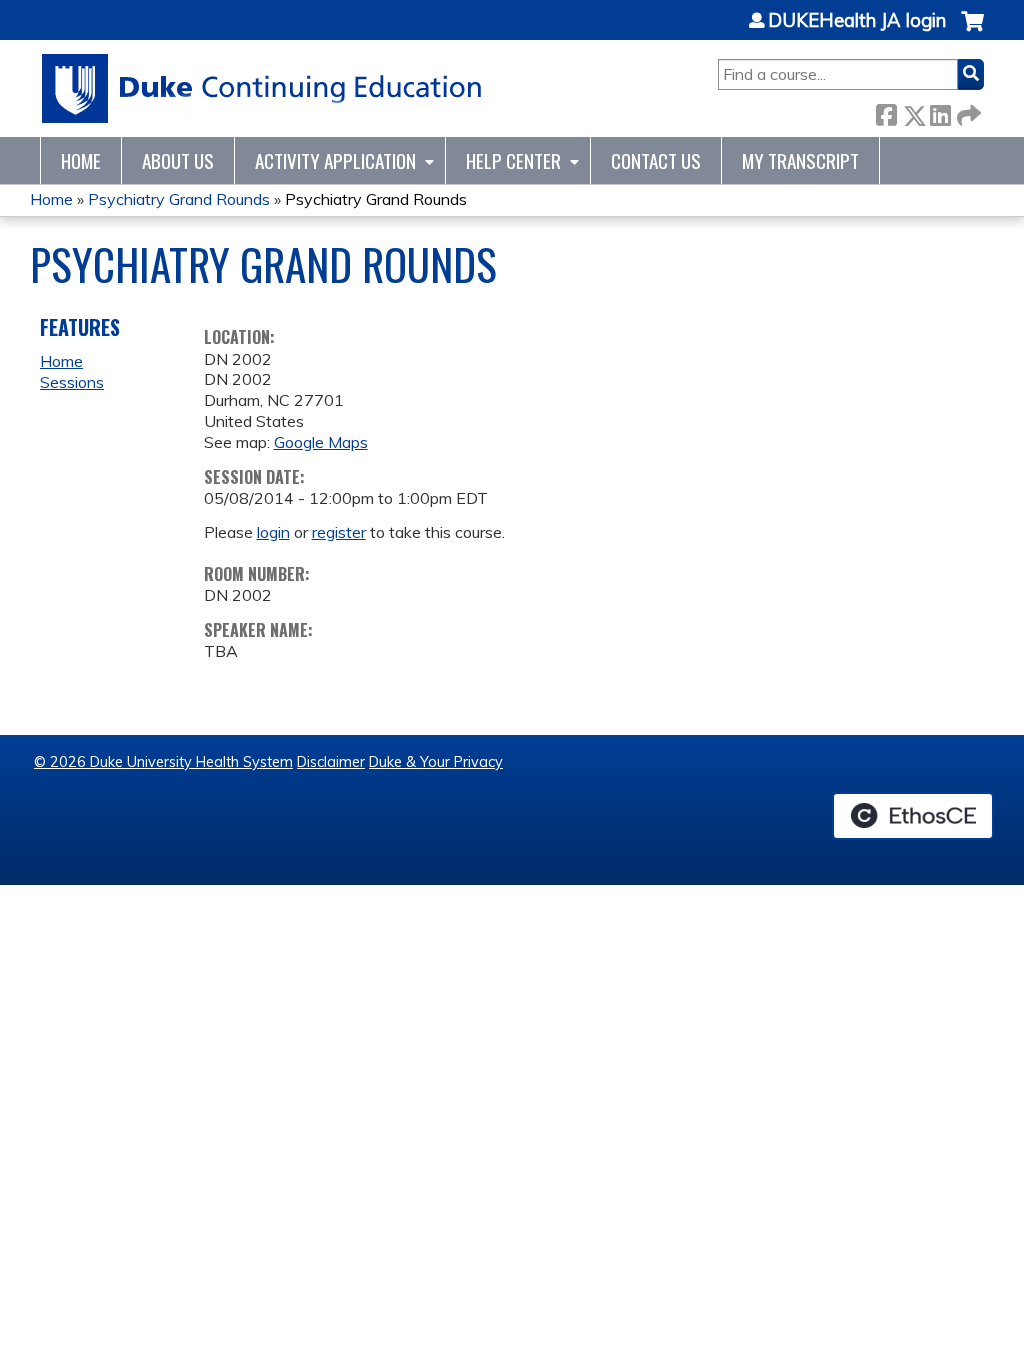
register (339, 532)
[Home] (262, 88)
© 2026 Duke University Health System (163, 762)
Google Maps (321, 442)
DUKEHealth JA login (857, 21)
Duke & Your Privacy (436, 762)
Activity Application (335, 160)
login (273, 532)
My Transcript (800, 160)
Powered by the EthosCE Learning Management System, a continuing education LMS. (913, 816)
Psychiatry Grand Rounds (179, 199)
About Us (178, 160)
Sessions (72, 382)
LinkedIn (940, 111)
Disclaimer (331, 762)
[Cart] (972, 31)
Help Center (513, 160)
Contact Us (656, 160)
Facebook (886, 111)
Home (81, 160)
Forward (967, 111)
